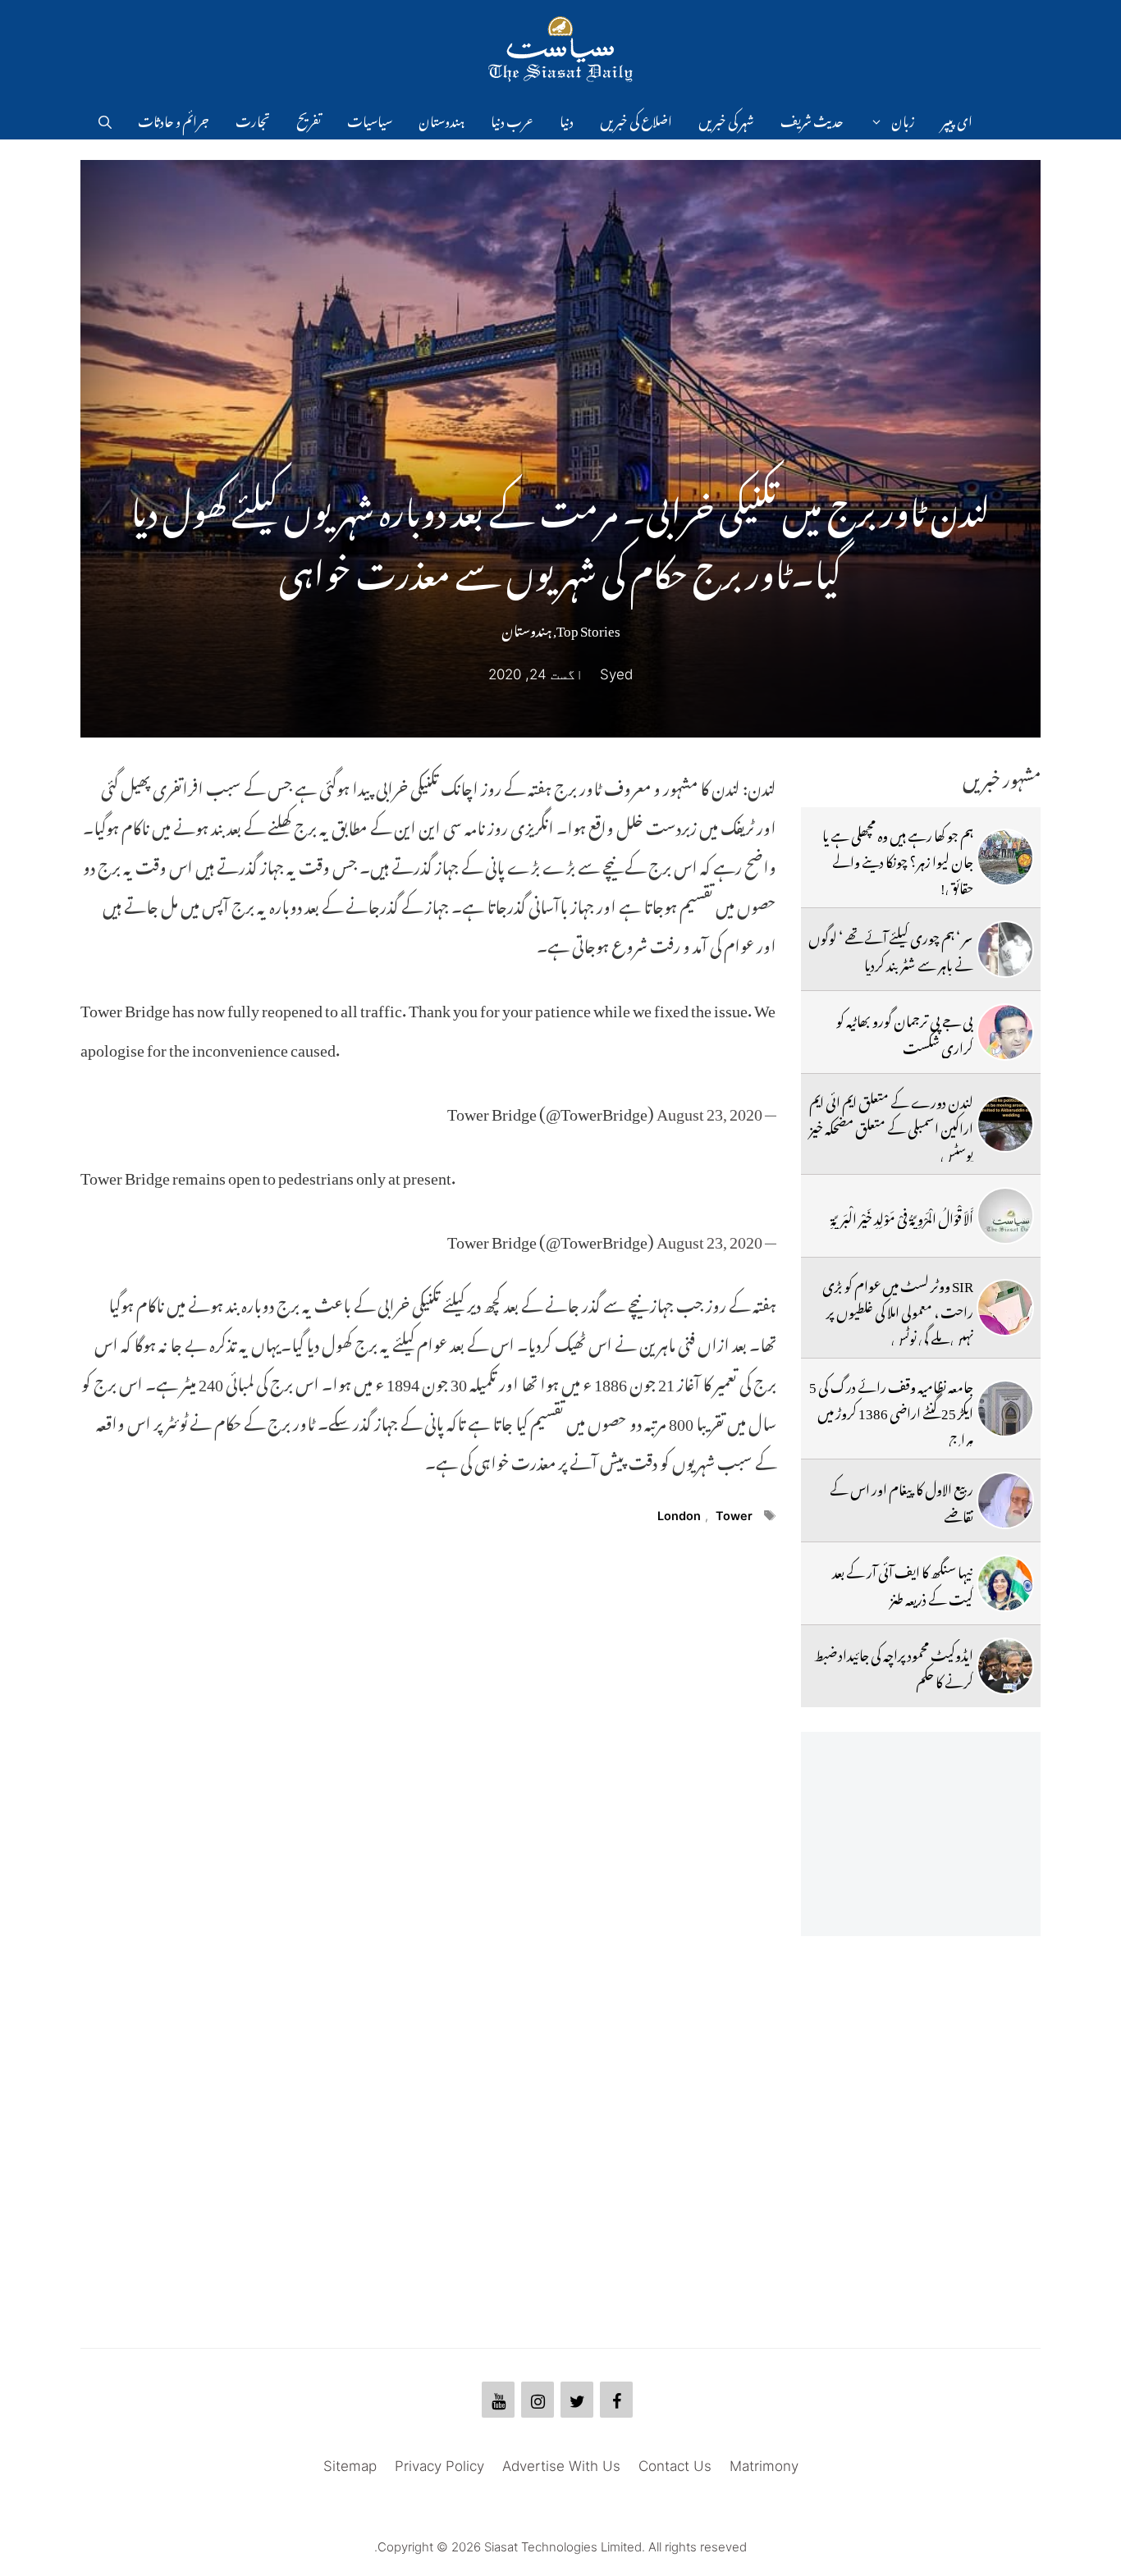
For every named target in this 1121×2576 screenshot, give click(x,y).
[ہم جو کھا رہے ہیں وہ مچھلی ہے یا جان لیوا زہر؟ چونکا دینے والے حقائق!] (1005, 857)
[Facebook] (616, 2400)
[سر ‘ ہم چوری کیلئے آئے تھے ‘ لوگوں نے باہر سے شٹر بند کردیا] (1005, 949)
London (679, 1516)
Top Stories (588, 628)
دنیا (567, 119)
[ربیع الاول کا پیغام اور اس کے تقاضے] (1005, 1500)
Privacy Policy (439, 2466)
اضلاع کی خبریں (636, 119)
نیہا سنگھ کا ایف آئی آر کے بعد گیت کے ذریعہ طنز (903, 1583)
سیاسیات (370, 119)
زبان (903, 119)
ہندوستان (442, 119)
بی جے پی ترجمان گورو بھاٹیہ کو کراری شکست (905, 1031)
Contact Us (675, 2466)
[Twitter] (577, 2400)
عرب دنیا (512, 119)
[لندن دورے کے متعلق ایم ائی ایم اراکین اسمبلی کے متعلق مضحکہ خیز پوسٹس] (1005, 1124)
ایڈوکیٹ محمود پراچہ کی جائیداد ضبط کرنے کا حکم (894, 1665)
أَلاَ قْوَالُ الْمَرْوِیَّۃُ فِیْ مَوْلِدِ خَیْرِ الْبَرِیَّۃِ (902, 1216)
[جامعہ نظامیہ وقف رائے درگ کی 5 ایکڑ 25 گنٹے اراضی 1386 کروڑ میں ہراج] (1005, 1409)
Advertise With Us (561, 2466)
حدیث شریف (812, 119)
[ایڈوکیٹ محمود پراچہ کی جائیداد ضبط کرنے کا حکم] (1005, 1666)
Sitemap (350, 2466)
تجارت (253, 119)
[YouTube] (498, 2400)
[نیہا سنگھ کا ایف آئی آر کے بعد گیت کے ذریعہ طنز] (1005, 1583)
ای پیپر (957, 119)
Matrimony (764, 2466)
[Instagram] (538, 2400)
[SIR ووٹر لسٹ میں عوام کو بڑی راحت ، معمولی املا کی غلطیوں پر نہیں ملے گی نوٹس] (1005, 1308)
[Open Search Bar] (105, 119)
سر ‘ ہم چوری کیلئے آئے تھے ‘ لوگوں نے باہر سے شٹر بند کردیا (891, 948)
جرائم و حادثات (174, 119)
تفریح (309, 119)
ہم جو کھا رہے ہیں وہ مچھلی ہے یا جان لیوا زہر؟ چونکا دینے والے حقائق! (898, 859)
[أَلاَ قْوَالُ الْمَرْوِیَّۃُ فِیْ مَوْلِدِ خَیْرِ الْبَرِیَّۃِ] (1005, 1216)
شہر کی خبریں (726, 119)
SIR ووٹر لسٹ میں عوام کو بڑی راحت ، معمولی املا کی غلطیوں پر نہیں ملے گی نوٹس (898, 1310)
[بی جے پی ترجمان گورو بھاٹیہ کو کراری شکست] (1005, 1032)
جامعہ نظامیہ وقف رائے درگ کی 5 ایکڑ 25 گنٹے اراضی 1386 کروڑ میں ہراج (891, 1411)
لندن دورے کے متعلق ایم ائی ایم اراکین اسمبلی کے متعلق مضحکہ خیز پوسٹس (891, 1126)
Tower (734, 1516)
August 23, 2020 (709, 1110)
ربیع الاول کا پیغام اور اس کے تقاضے (901, 1500)
